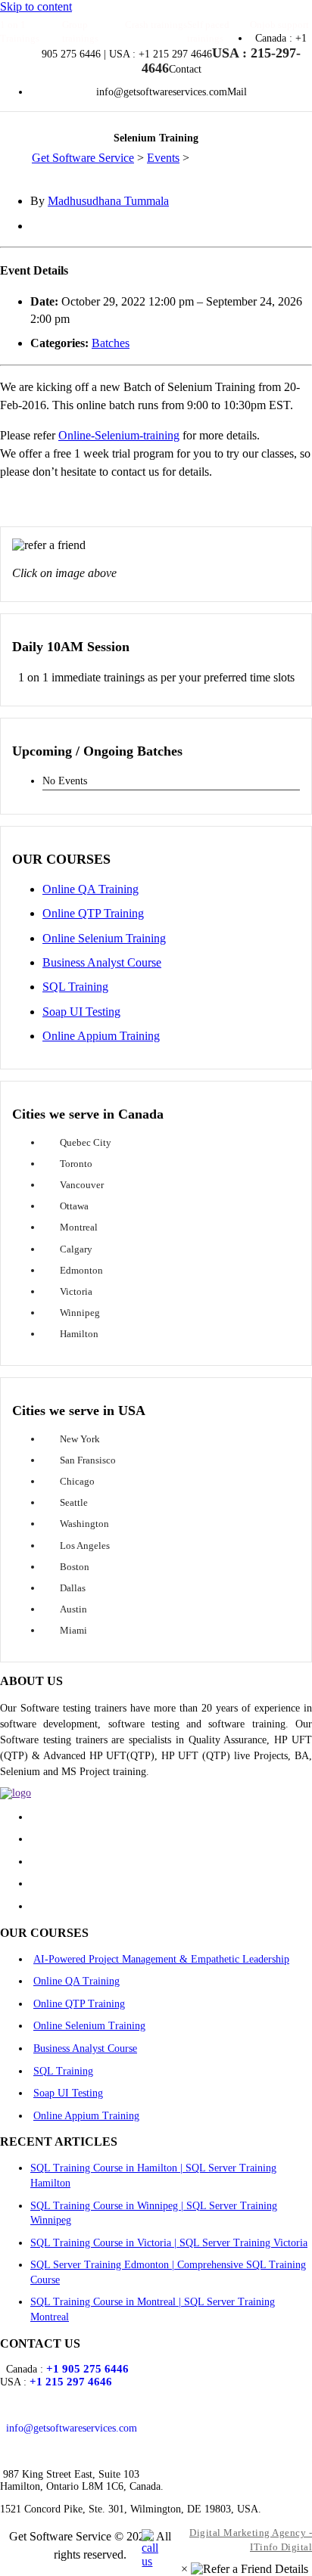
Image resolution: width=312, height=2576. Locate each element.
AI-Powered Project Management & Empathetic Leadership (161, 1959)
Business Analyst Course (102, 962)
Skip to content (36, 6)
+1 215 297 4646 (71, 2382)
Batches (111, 343)
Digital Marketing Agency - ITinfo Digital (251, 2540)
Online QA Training (90, 889)
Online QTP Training (93, 913)
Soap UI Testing (81, 1012)
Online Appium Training (101, 1036)
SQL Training (75, 987)
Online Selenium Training (104, 938)
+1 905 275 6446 (87, 2369)
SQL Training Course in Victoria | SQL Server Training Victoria (169, 2243)
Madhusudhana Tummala (108, 201)
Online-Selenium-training (119, 435)
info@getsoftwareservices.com (72, 2428)
